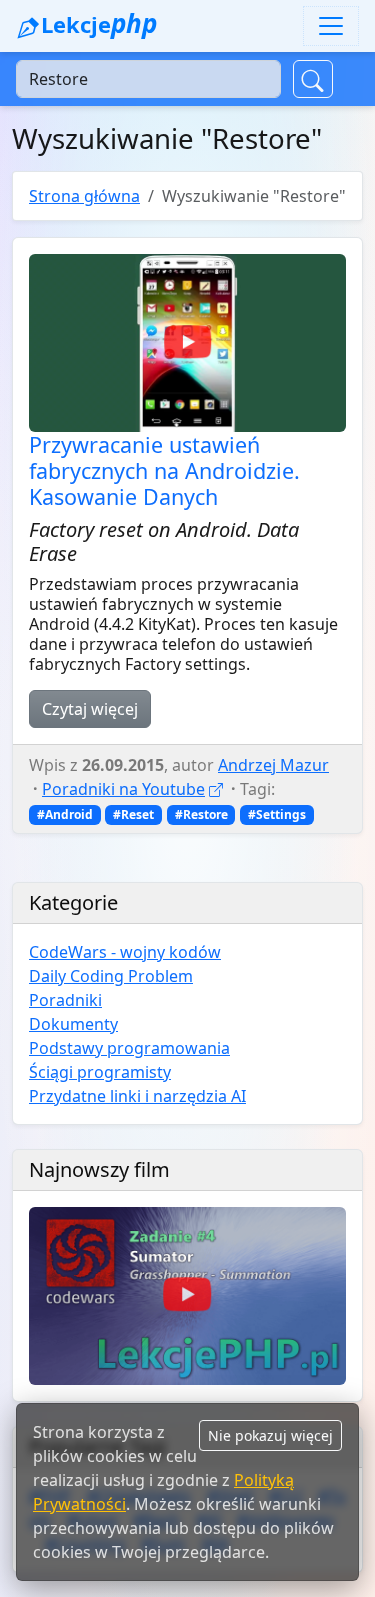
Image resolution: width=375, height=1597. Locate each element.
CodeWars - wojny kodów (125, 952)
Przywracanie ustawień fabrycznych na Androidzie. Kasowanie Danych (164, 470)
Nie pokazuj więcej (270, 1435)
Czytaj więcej (90, 709)
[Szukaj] (313, 79)
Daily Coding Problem (111, 976)
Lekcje (98, 23)
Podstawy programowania (129, 1048)
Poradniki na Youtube (123, 789)
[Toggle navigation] (331, 26)
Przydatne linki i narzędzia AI (137, 1096)
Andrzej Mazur (273, 765)
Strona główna (84, 196)
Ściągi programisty (100, 1072)
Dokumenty (73, 1024)
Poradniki (65, 1000)
